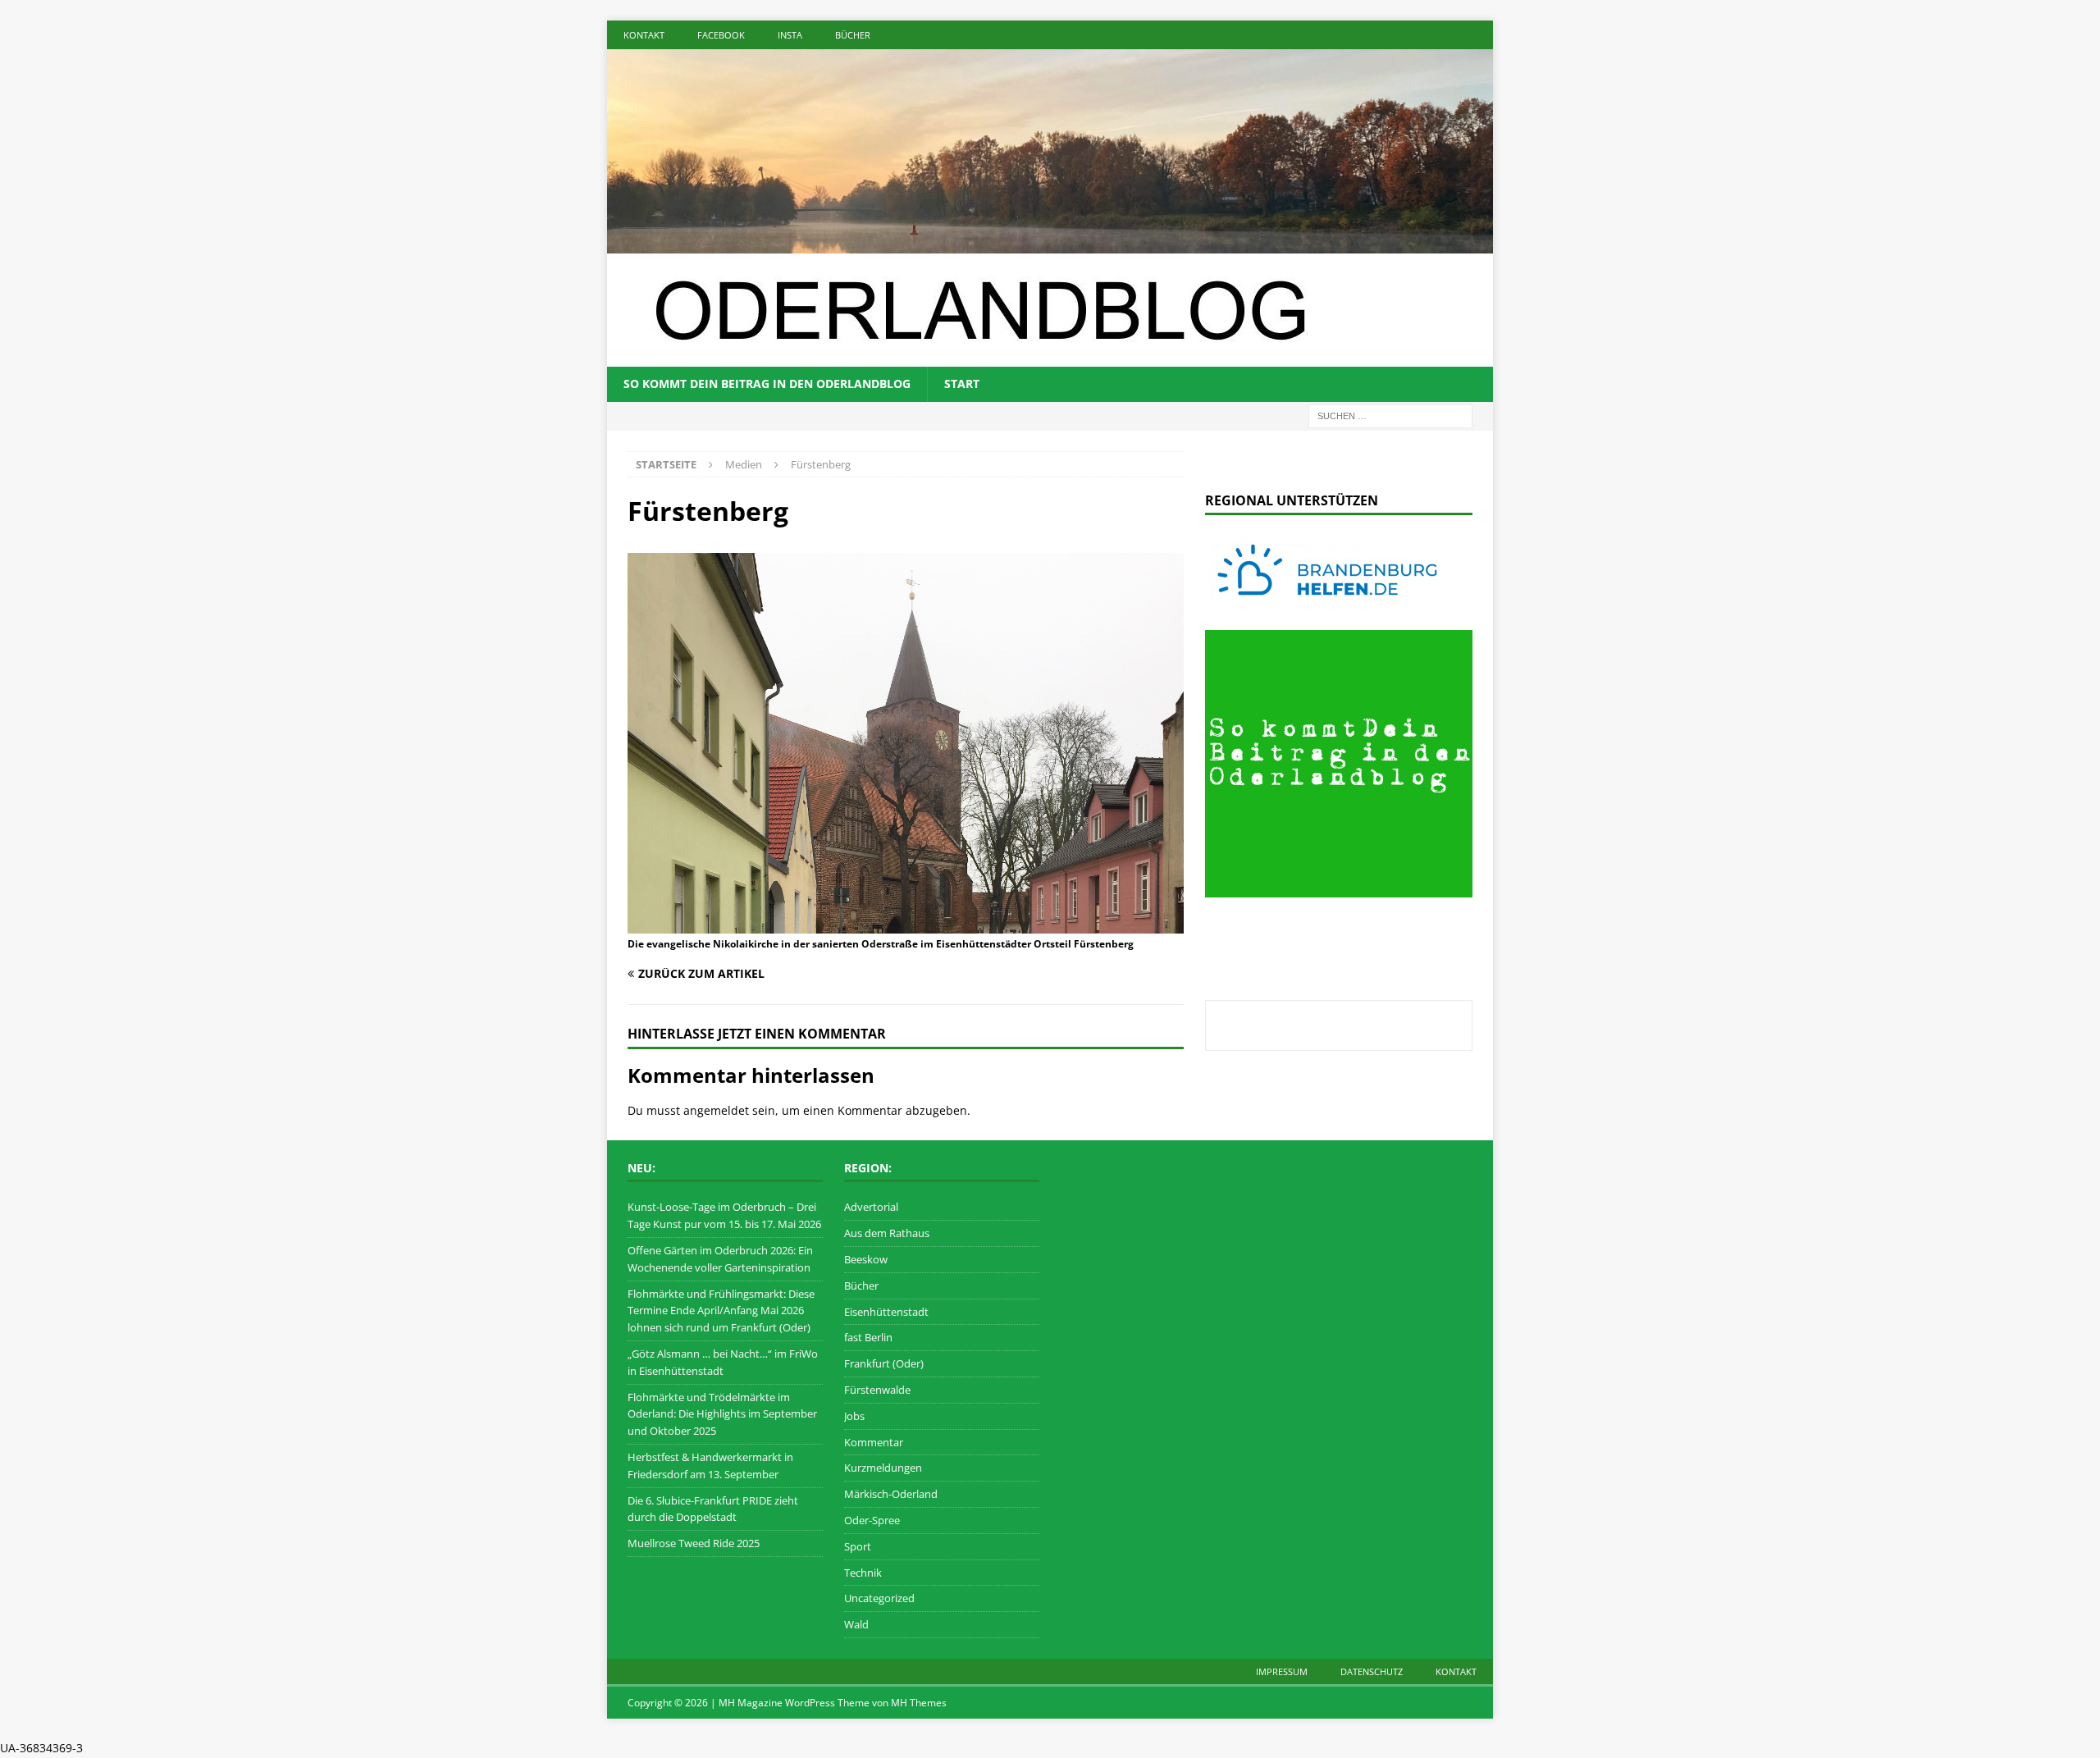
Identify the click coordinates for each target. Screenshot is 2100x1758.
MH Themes (919, 1703)
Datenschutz (1372, 1671)
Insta (790, 35)
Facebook (721, 35)
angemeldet (716, 1110)
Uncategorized (879, 1598)
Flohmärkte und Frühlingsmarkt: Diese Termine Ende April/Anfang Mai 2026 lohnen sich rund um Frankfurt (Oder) (721, 1311)
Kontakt (644, 35)
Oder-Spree (872, 1520)
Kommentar (874, 1442)
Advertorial (871, 1207)
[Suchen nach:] (1390, 415)
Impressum (1282, 1671)
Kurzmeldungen (883, 1468)
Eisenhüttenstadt (886, 1312)
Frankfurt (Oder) (884, 1363)
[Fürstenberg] (906, 924)
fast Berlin (868, 1337)
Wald (856, 1624)
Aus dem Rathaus (887, 1233)
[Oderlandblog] (1050, 244)
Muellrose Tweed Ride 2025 (694, 1543)
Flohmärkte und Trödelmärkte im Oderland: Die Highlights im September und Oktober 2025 (722, 1414)
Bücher (853, 35)
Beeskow (866, 1259)
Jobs (854, 1416)
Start (962, 384)
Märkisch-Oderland (891, 1494)
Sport (858, 1546)
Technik (863, 1573)
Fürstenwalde (877, 1390)
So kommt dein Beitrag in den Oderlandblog (767, 384)
